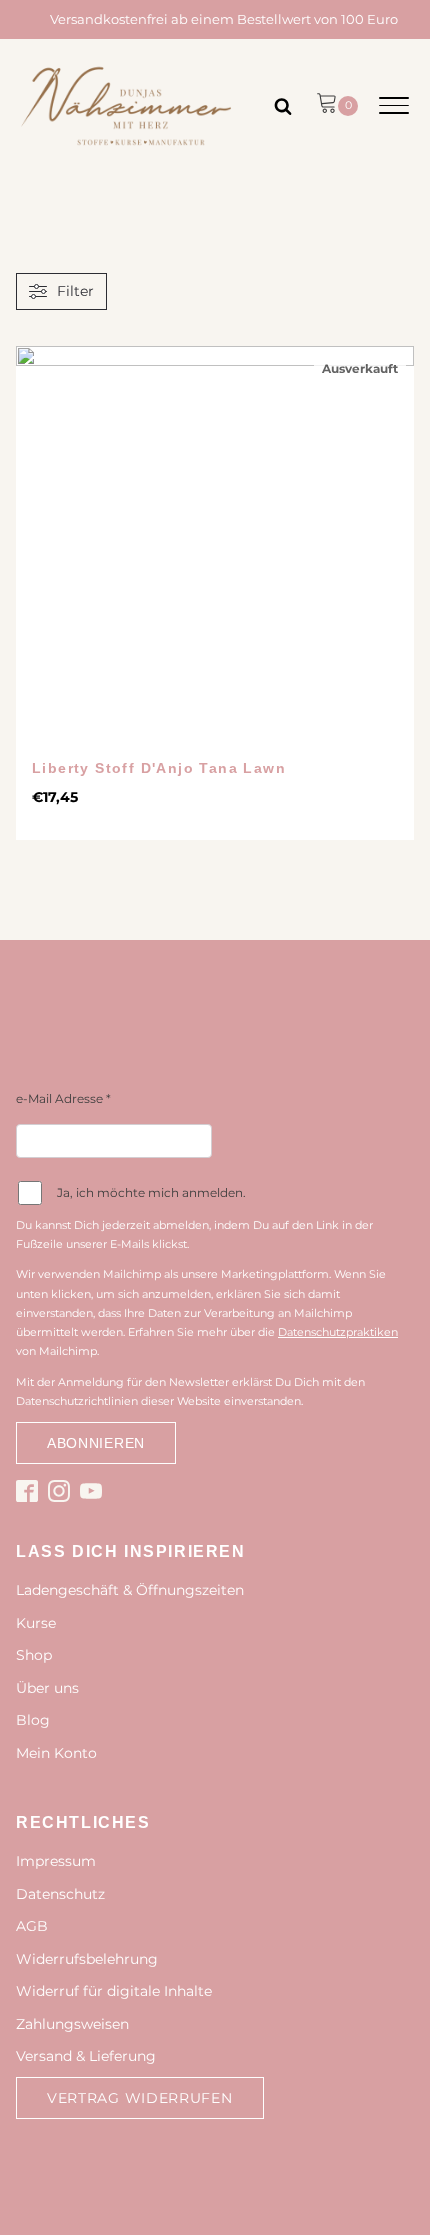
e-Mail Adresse (63, 1098)
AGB (32, 1926)
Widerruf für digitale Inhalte (114, 1991)
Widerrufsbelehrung (87, 1959)
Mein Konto (56, 1753)
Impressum (56, 1861)
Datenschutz (60, 1894)
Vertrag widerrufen (140, 2098)
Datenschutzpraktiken (338, 1332)
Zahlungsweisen (72, 2024)
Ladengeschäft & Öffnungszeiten (130, 1590)
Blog (33, 1720)
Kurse (36, 1623)
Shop (34, 1655)
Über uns (47, 1688)
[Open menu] (394, 106)
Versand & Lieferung (86, 2056)
